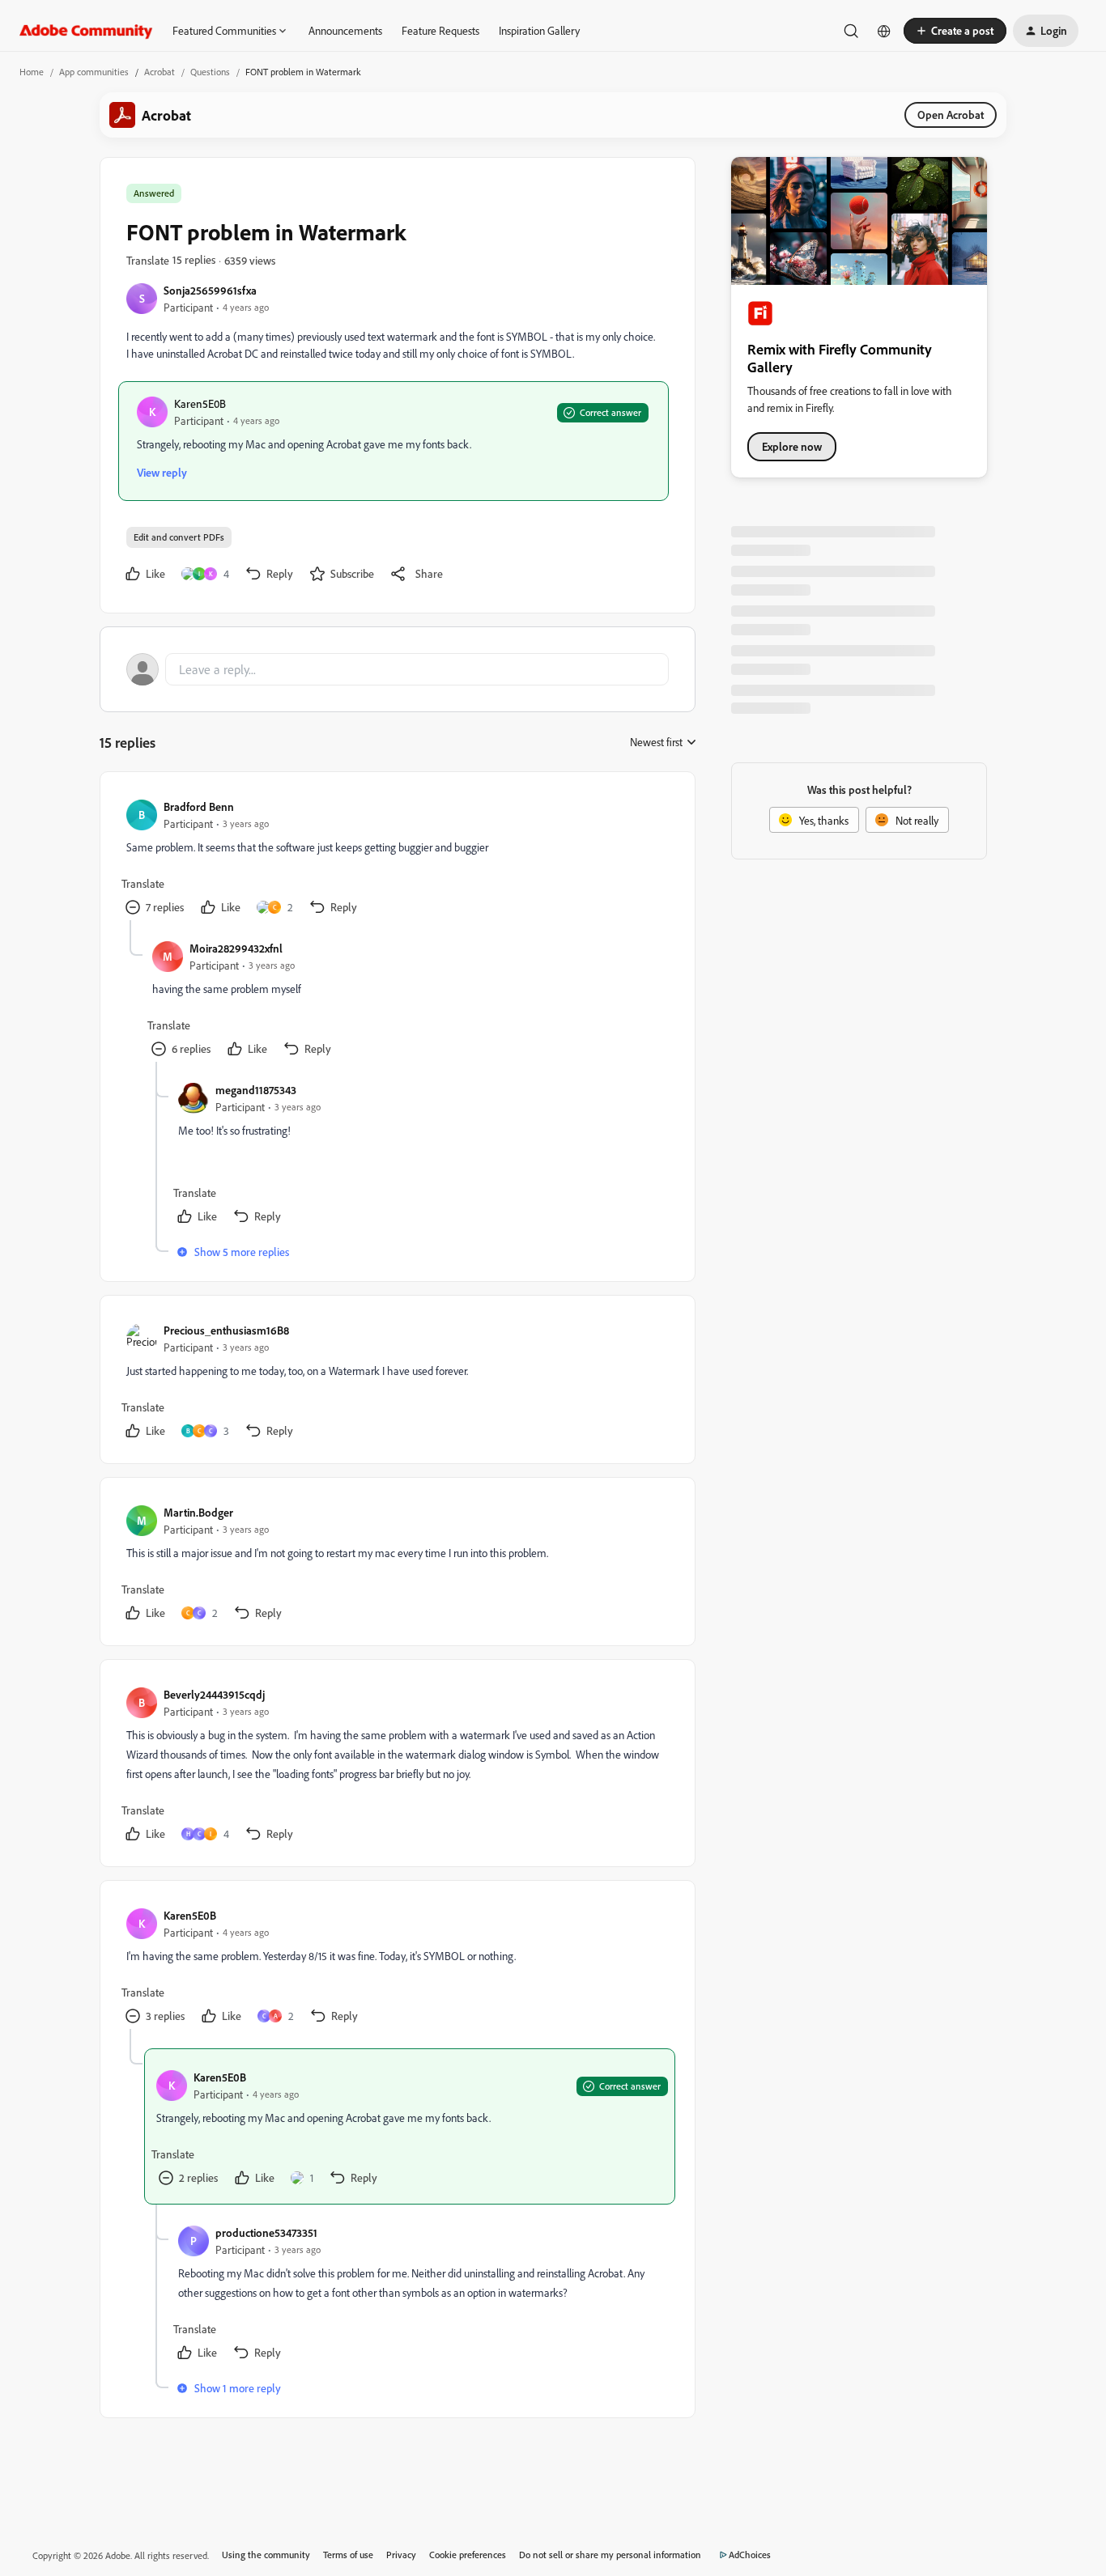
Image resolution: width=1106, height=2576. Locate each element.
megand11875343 (256, 1090)
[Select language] (884, 31)
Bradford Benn (199, 806)
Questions (210, 72)
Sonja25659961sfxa (210, 290)
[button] (955, 31)
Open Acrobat (951, 115)
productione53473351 (266, 2232)
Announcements (345, 30)
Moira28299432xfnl (236, 948)
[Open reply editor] (398, 669)
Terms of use (348, 2555)
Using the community (266, 2555)
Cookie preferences (468, 2555)
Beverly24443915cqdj (214, 1694)
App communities (94, 72)
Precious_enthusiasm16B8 (226, 1330)
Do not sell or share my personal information (610, 2555)
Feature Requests (440, 30)
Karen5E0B (200, 403)
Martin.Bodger (198, 1512)
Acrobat (160, 72)
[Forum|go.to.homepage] (86, 31)
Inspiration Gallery (539, 30)
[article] (397, 859)
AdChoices (750, 2555)
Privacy (401, 2555)
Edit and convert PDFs (179, 537)
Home (32, 72)
